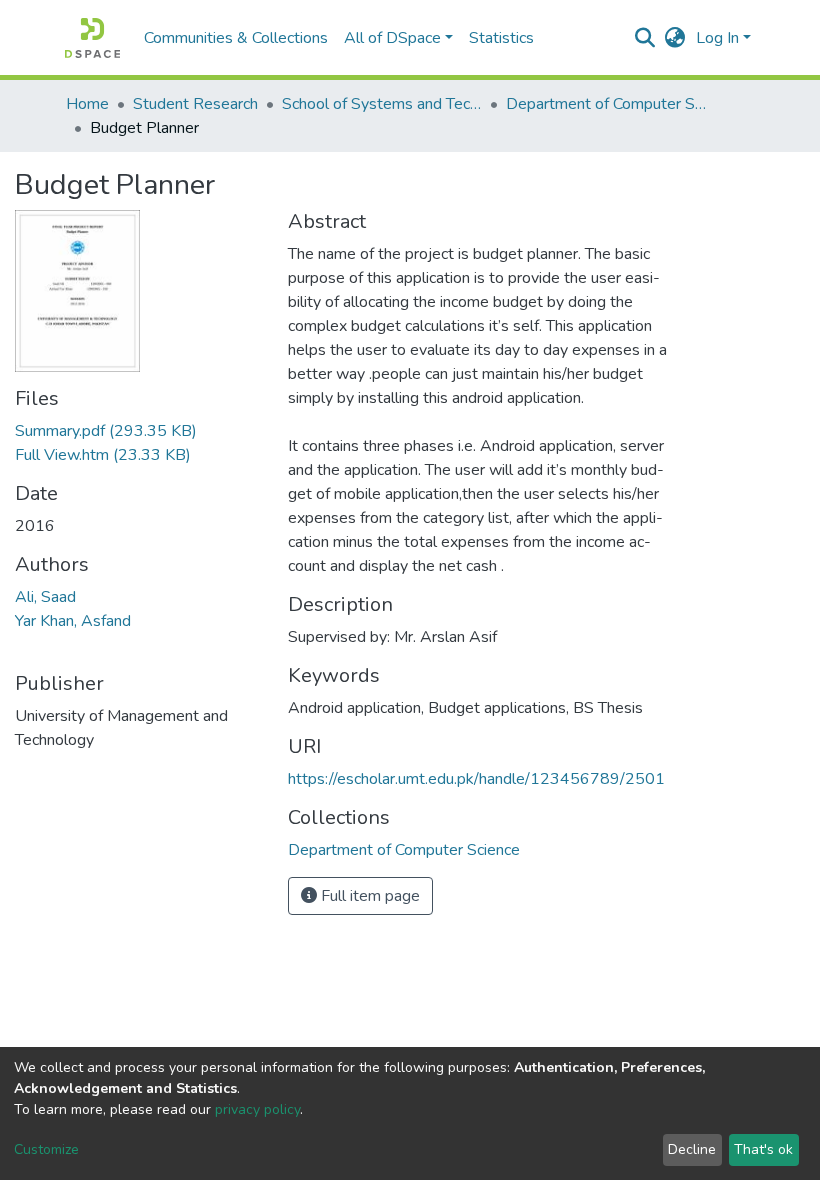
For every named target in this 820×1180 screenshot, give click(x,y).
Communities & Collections (236, 38)
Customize (46, 1149)
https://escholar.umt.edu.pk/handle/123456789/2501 (476, 779)
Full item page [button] (368, 896)
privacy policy (257, 1109)
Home (87, 104)
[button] (675, 38)
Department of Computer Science (606, 104)
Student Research (195, 104)
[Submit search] (645, 38)
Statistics (501, 38)
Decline (692, 1149)
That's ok (763, 1149)
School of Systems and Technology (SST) (382, 104)
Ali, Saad (45, 597)
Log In (717, 38)
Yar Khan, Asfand (73, 621)
